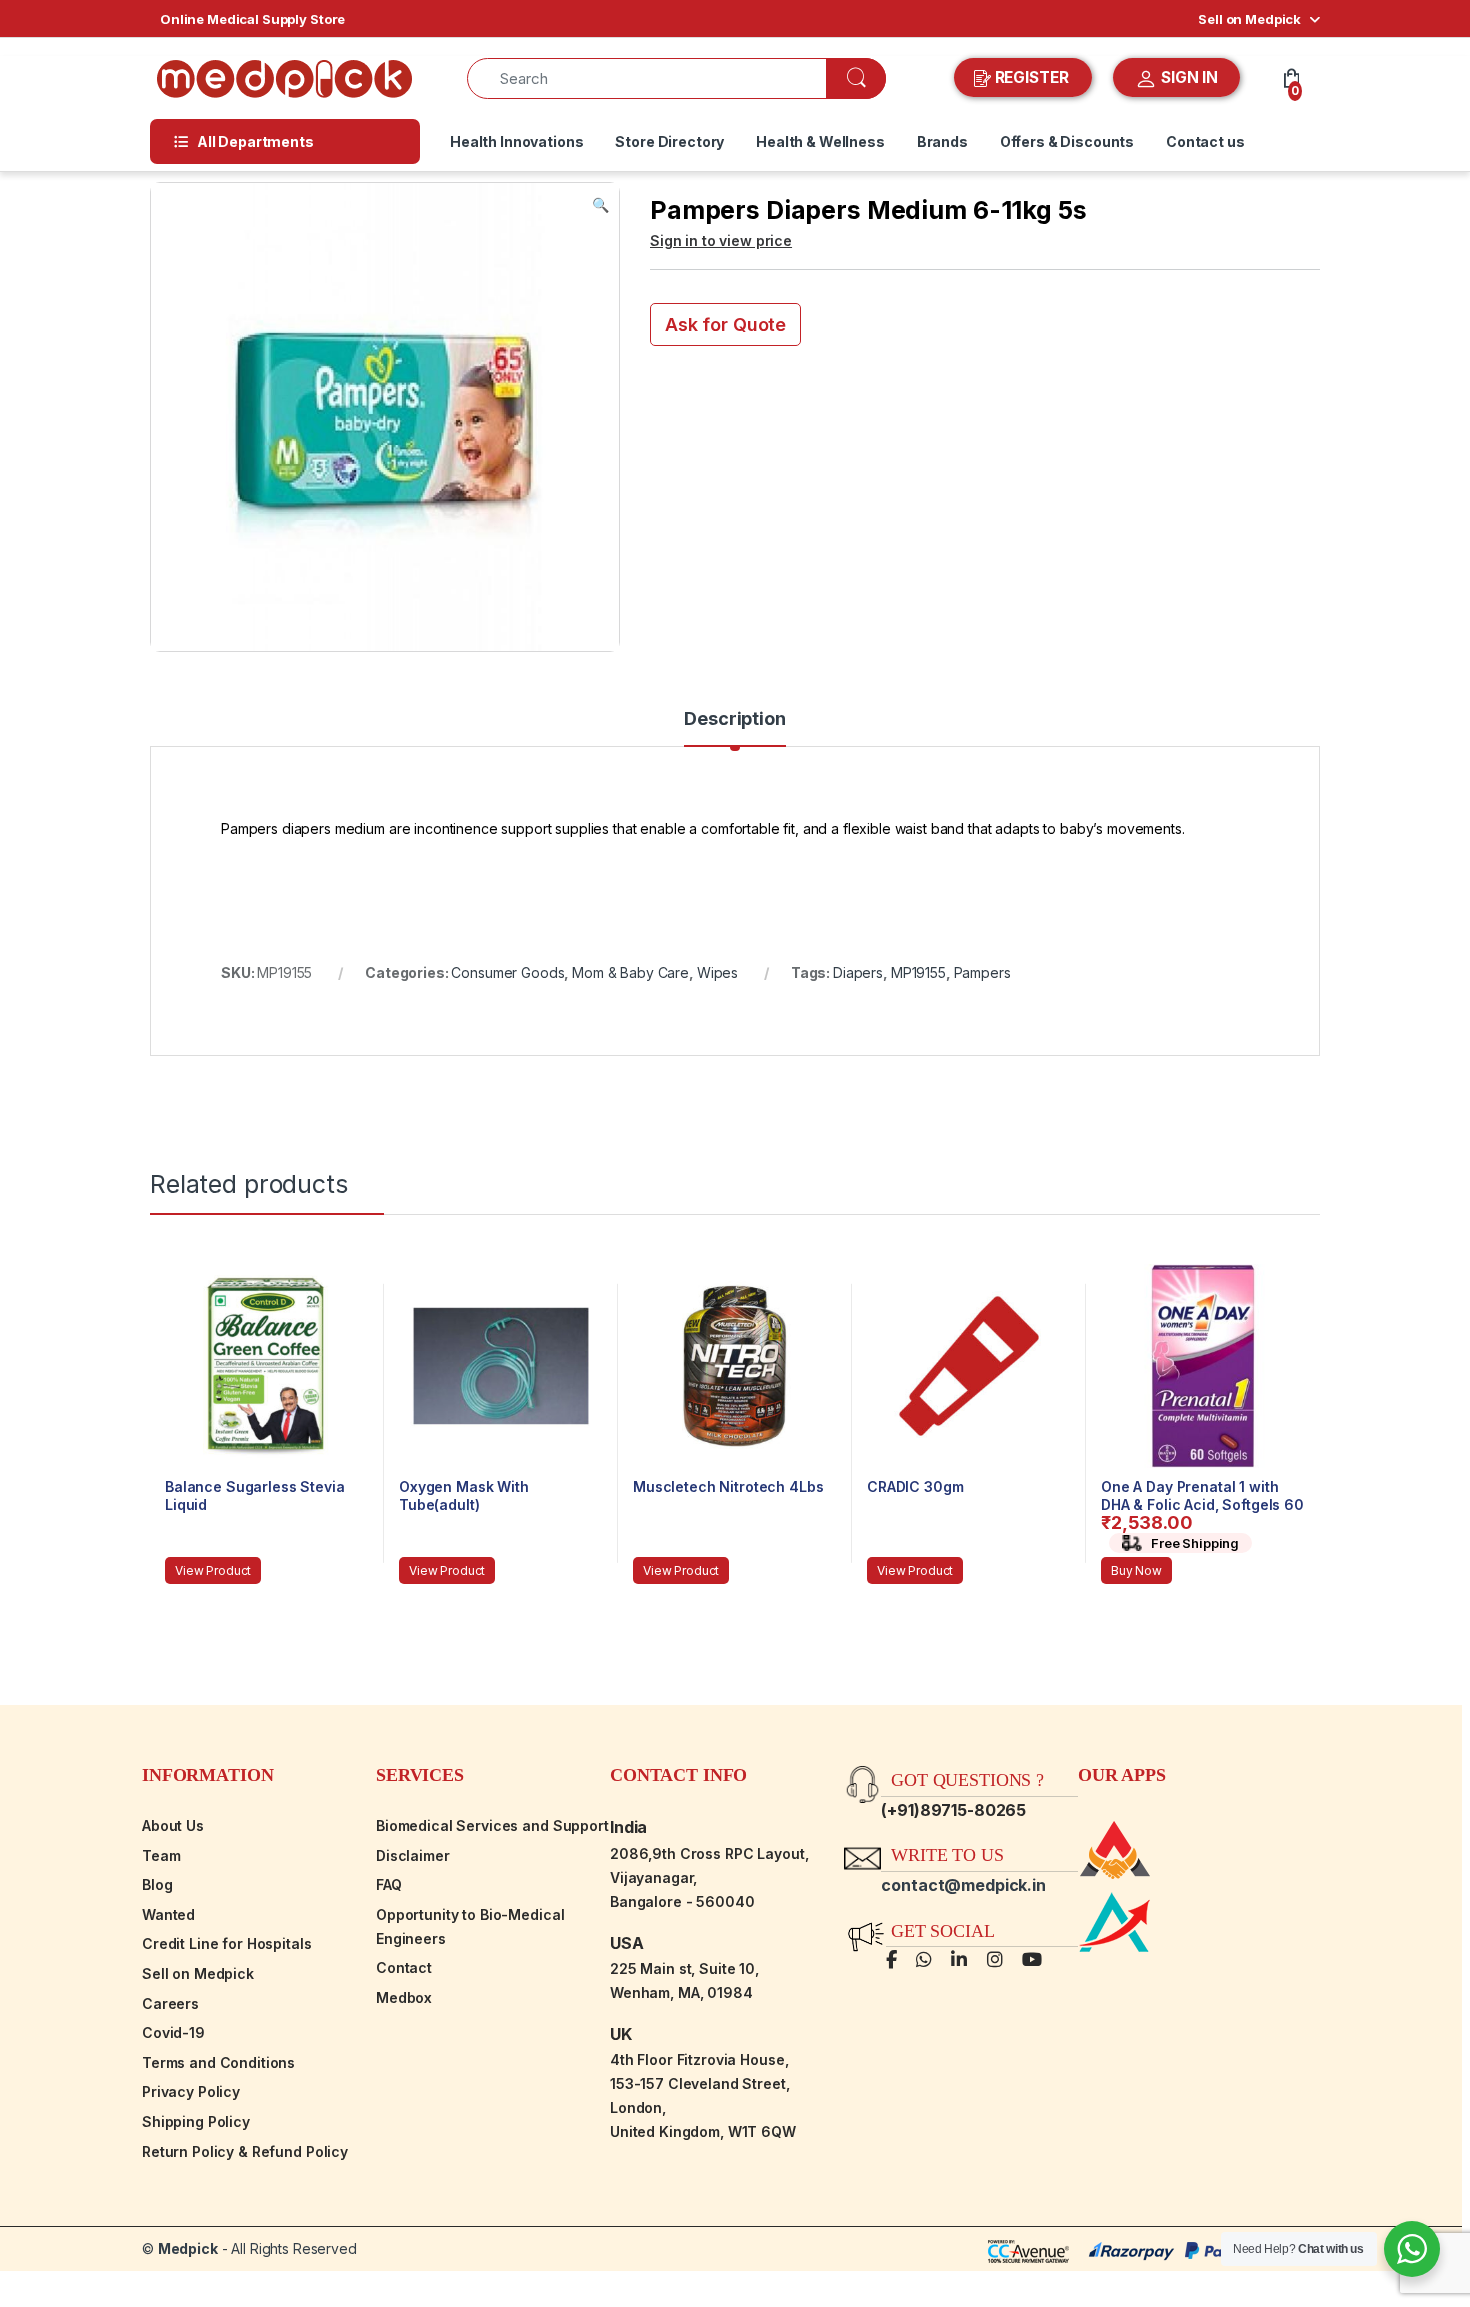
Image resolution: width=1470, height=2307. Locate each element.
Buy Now (1136, 1570)
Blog (157, 1884)
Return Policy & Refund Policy (245, 2151)
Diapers (858, 972)
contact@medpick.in (963, 1885)
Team (161, 1855)
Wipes (717, 972)
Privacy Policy (191, 2091)
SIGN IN (1187, 77)
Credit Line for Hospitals (227, 1943)
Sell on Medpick (1249, 19)
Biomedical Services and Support (492, 1825)
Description (734, 719)
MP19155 (918, 972)
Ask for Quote (725, 324)
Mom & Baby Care (630, 972)
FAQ (389, 1884)
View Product (213, 1570)
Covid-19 (173, 2032)
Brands (942, 141)
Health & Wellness (820, 141)
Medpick (188, 2248)
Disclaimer (413, 1855)
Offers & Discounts (1067, 141)
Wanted (168, 1914)
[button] (600, 205)
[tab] (734, 728)
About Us (173, 1825)
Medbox (404, 1997)
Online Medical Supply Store (252, 19)
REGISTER (1032, 77)
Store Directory (669, 141)
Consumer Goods (507, 972)
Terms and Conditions (218, 2062)
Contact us (1205, 141)
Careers (170, 2003)
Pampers (982, 972)
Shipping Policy (196, 2121)
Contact (404, 1967)
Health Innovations (516, 141)
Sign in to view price (721, 240)
